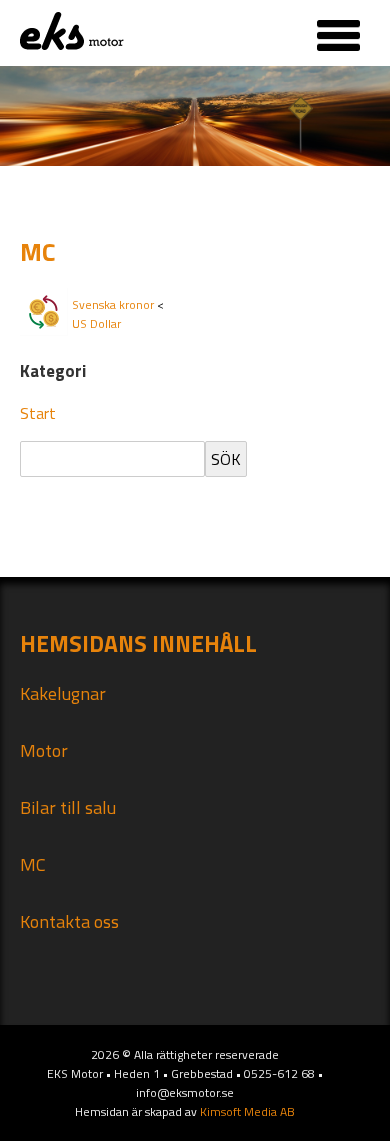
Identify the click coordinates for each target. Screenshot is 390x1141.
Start (38, 413)
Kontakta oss (69, 921)
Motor (44, 750)
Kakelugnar (63, 693)
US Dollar (96, 323)
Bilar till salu (68, 807)
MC (33, 864)
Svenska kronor (113, 304)
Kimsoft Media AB (247, 1111)
